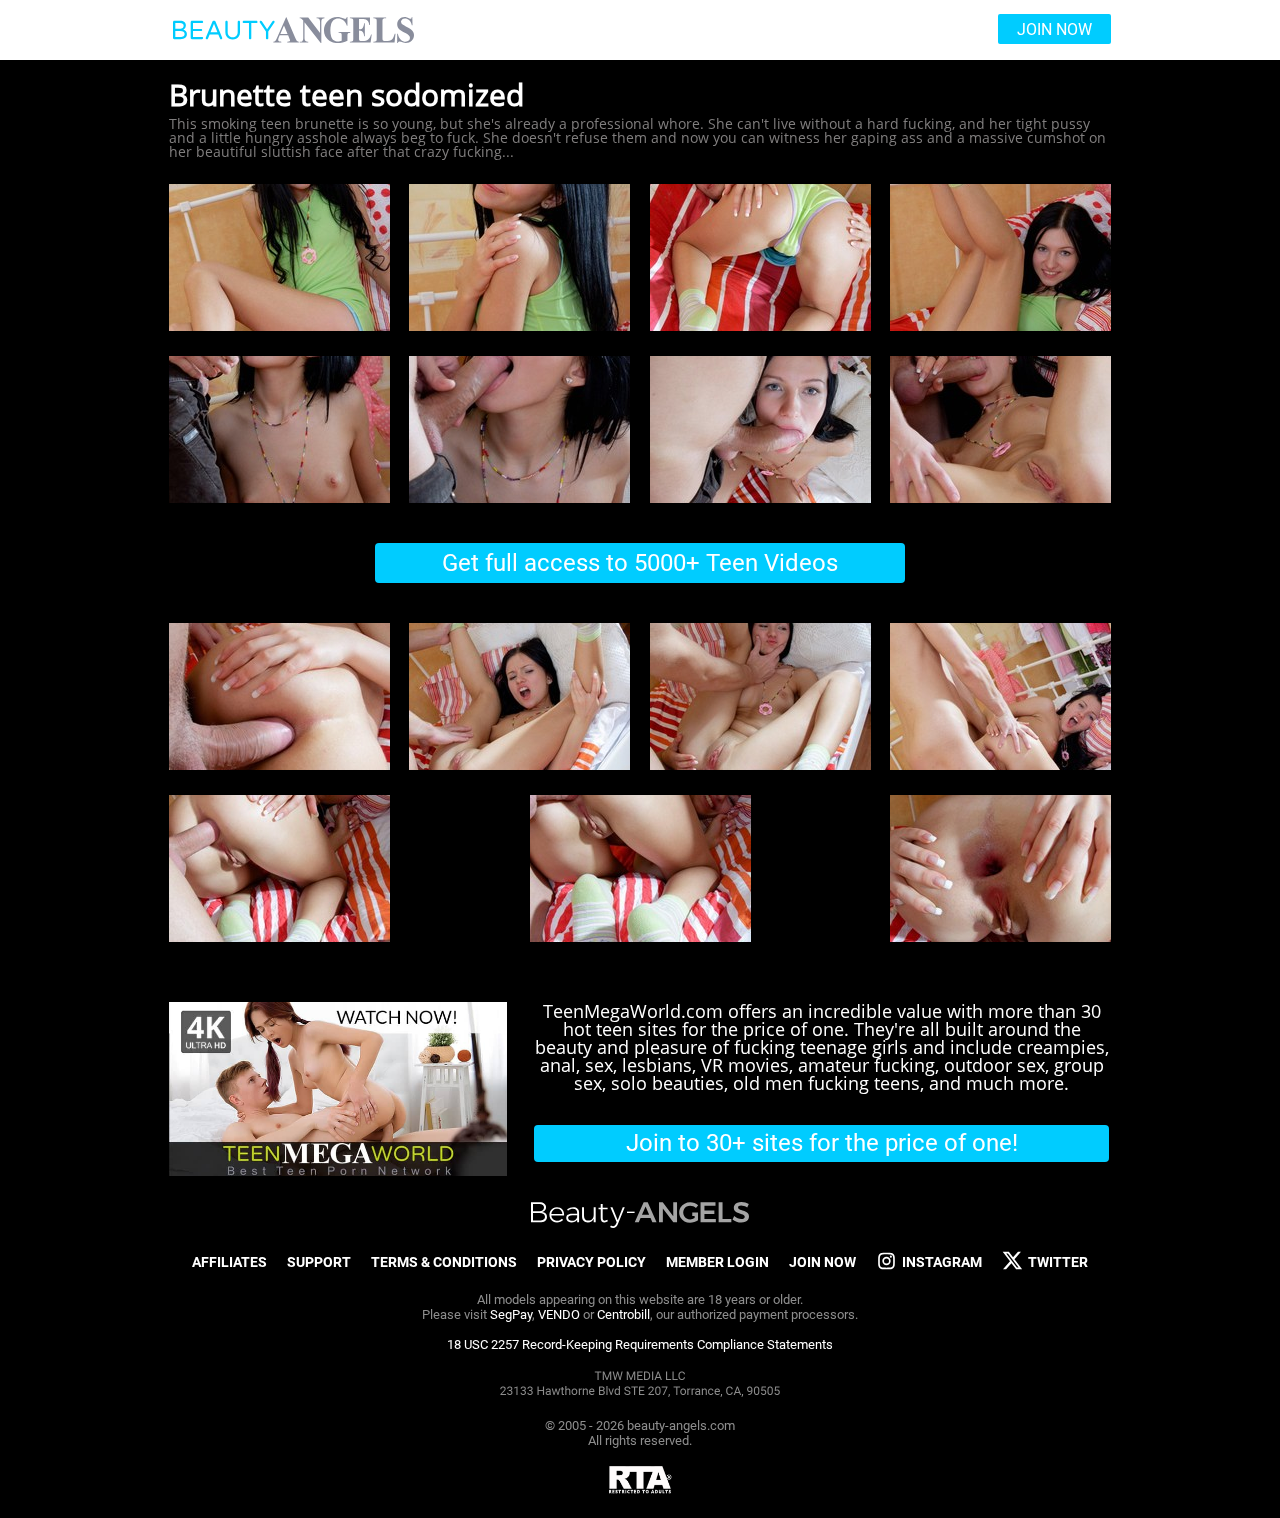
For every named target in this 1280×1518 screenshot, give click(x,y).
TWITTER (1058, 1262)
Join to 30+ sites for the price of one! (822, 1143)
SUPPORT (319, 1262)
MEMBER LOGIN (717, 1262)
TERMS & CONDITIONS (444, 1262)
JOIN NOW (822, 1262)
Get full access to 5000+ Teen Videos (640, 563)
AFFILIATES (229, 1262)
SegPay (511, 1314)
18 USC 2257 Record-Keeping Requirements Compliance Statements (640, 1344)
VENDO (559, 1314)
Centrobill (623, 1314)
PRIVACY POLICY (591, 1262)
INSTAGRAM (942, 1262)
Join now (1054, 29)
